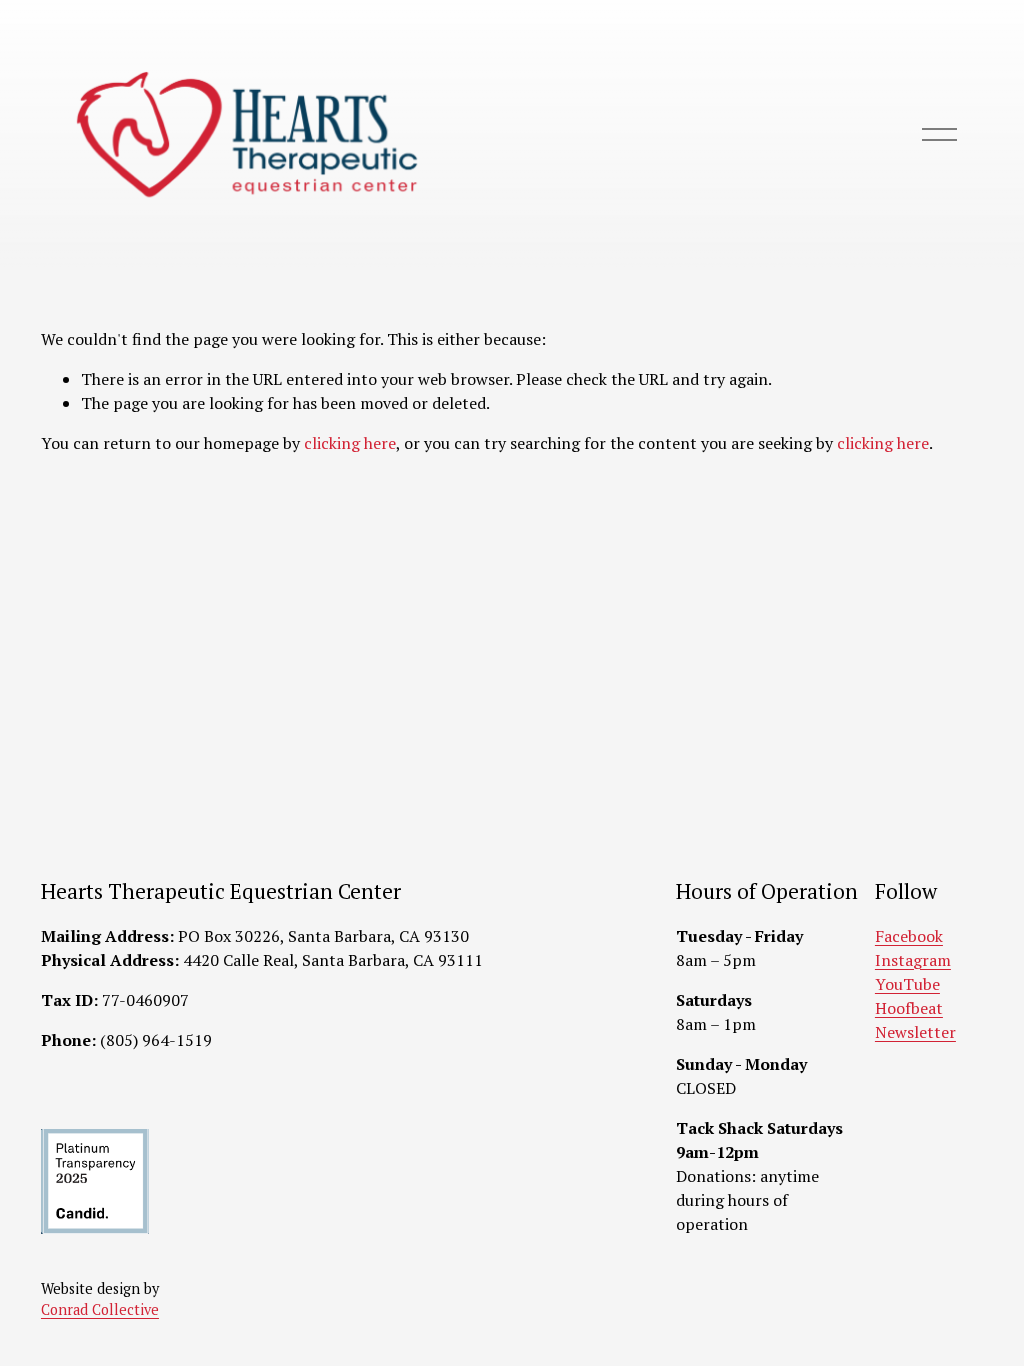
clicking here (350, 443)
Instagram (913, 960)
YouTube (907, 984)
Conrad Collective (100, 1309)
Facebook (909, 936)
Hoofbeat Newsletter (915, 1020)
